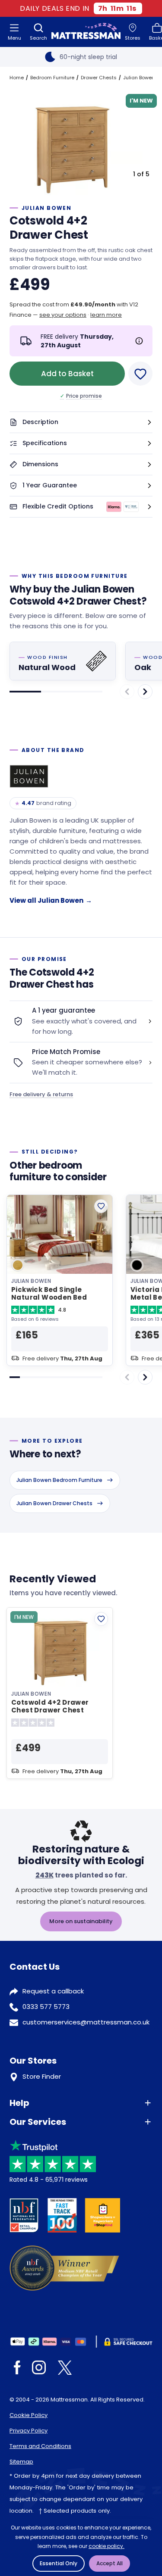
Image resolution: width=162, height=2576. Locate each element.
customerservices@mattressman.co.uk (86, 2022)
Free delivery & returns (41, 1094)
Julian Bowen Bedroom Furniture (59, 1480)
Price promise (81, 396)
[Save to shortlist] (140, 374)
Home (17, 78)
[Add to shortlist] (101, 1206)
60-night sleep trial (88, 57)
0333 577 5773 (46, 2007)
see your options (63, 315)
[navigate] (145, 692)
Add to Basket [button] (67, 374)
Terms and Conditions (40, 2446)
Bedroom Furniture (52, 78)
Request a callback (53, 1991)
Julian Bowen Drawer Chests (54, 1503)
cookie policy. (106, 2546)
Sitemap (21, 2462)
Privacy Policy (29, 2431)
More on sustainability (81, 1921)
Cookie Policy (29, 2415)
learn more (106, 315)
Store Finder (42, 2076)
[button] (81, 423)
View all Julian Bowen (51, 900)
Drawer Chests (99, 78)
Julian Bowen (139, 78)
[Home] (86, 32)
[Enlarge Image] (71, 142)
